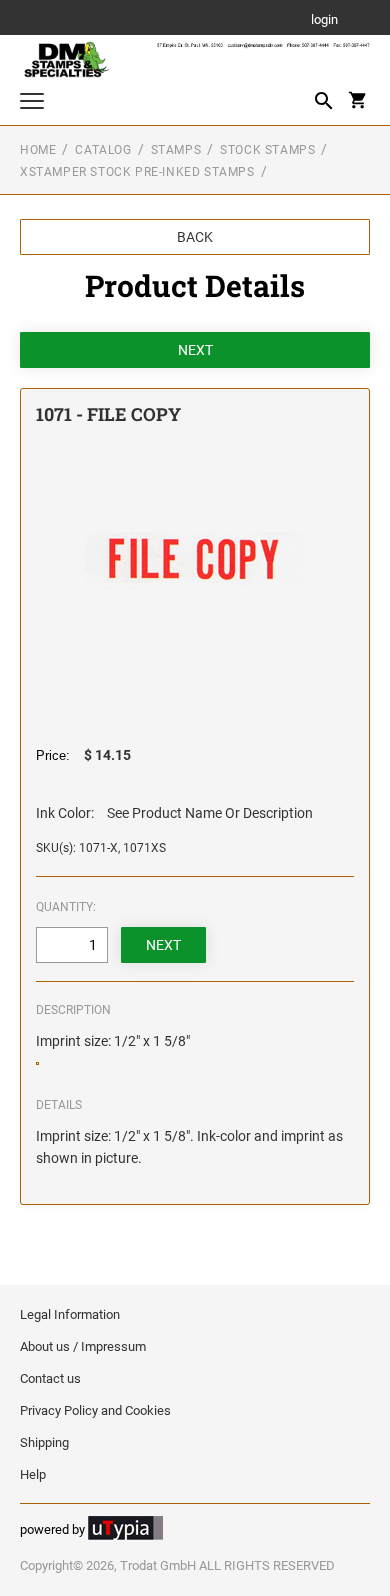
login (324, 20)
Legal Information (70, 1314)
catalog (103, 150)
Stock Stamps (267, 150)
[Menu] (32, 103)
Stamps (176, 150)
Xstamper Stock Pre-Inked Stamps (137, 172)
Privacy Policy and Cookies (95, 1410)
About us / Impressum (83, 1346)
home (38, 150)
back (195, 237)
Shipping (44, 1442)
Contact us (50, 1378)
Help (33, 1474)
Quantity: (66, 907)
